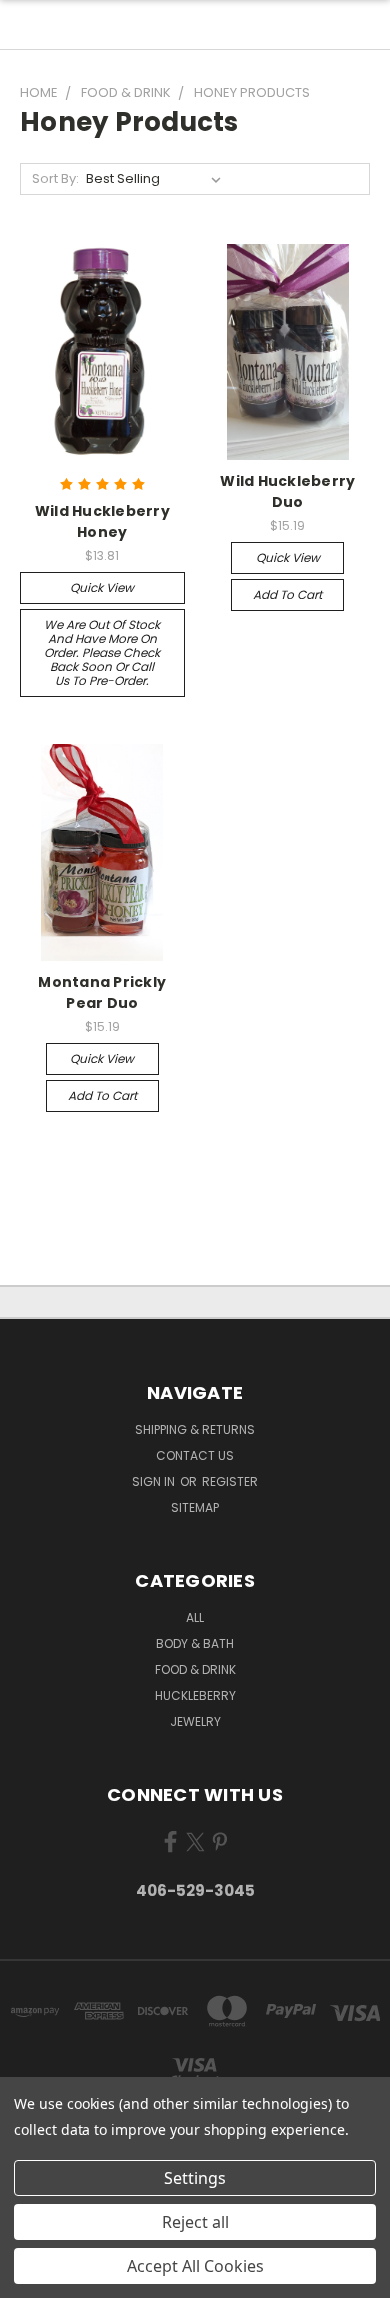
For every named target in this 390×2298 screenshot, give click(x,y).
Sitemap (195, 1507)
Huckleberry (195, 1695)
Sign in (155, 1481)
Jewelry (195, 1721)
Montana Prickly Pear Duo (102, 992)
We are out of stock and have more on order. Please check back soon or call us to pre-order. (102, 652)
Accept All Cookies (195, 2266)
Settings (195, 2178)
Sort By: (55, 178)
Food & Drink (195, 1669)
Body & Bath (195, 1643)
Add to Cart (287, 594)
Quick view (102, 587)
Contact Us (195, 1455)
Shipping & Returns (195, 1429)
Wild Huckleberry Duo (287, 491)
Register (230, 1481)
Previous (31, 2278)
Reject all (195, 2222)
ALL (195, 1617)
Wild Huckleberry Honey (102, 521)
